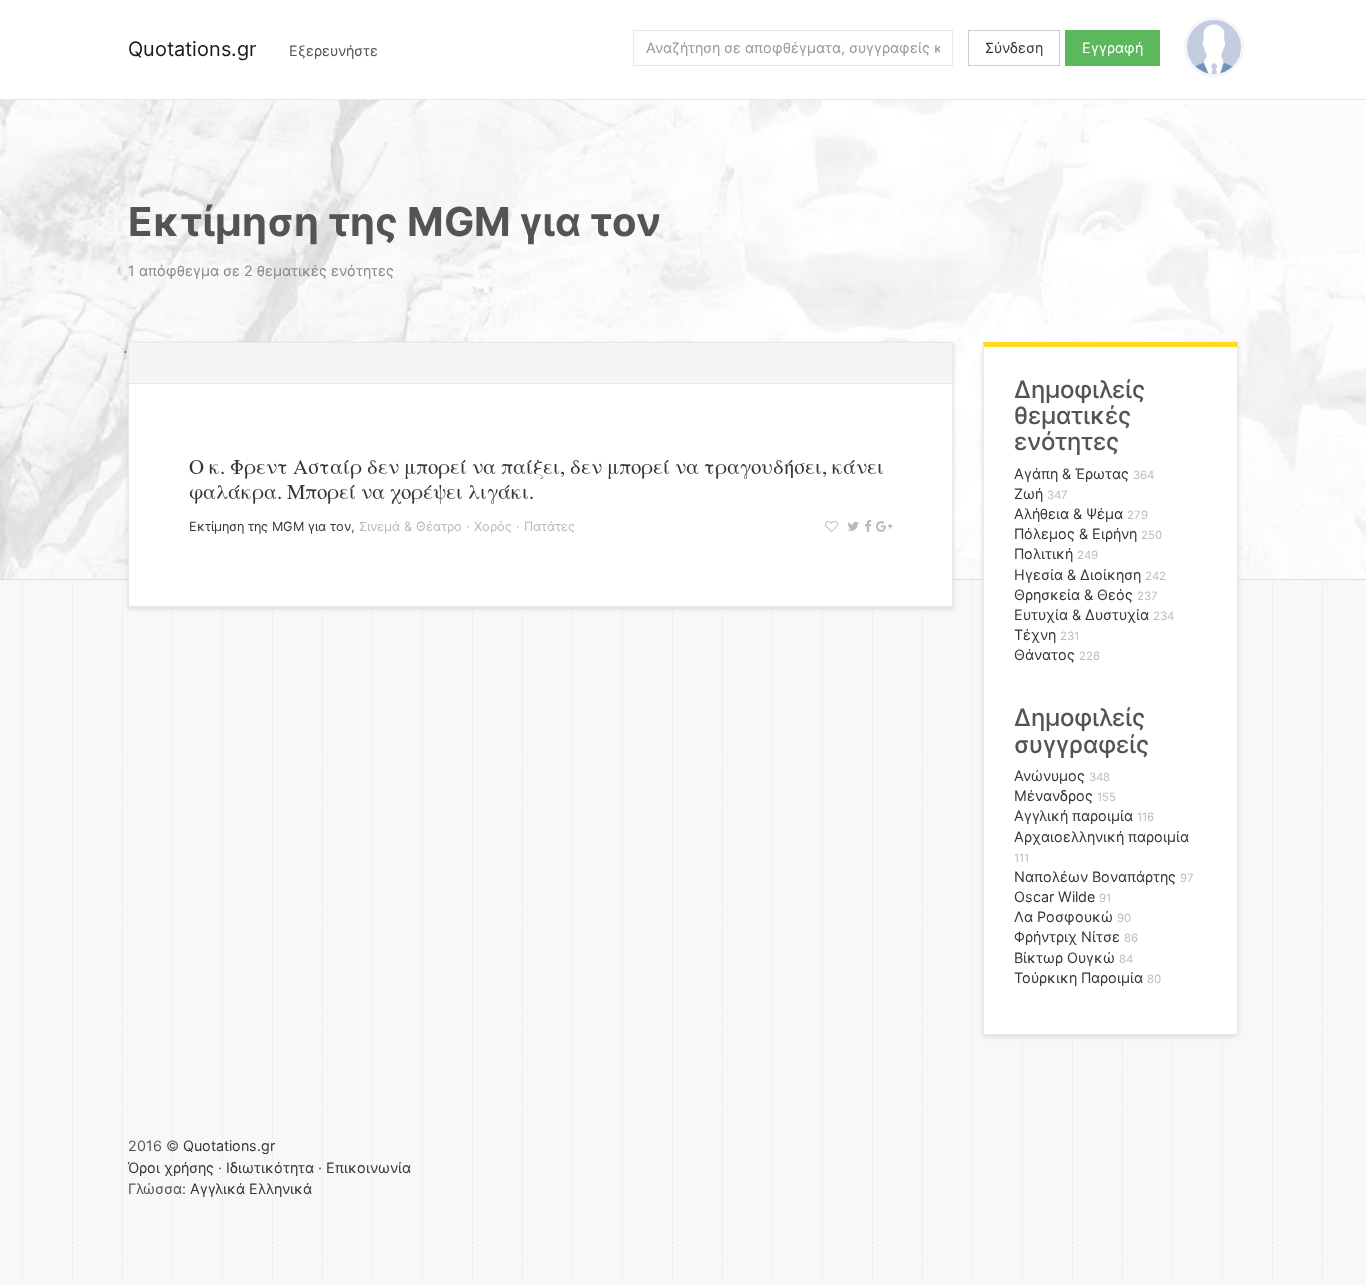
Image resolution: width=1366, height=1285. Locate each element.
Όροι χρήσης (171, 1167)
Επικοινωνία (368, 1167)
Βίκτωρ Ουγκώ (1064, 957)
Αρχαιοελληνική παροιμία (1101, 836)
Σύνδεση (1014, 47)
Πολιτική (1043, 553)
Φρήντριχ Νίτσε (1067, 936)
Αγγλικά (217, 1188)
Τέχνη (1035, 634)
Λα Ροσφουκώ (1063, 916)
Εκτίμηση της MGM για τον (270, 526)
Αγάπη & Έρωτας (1071, 473)
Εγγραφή (1112, 47)
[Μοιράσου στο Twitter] (850, 526)
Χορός (493, 526)
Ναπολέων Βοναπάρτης (1095, 876)
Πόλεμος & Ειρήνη (1075, 533)
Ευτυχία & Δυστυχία (1081, 614)
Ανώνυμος (1049, 775)
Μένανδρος (1053, 795)
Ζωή (1028, 493)
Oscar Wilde (1054, 896)
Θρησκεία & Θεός (1073, 594)
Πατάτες (549, 526)
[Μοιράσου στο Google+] (881, 526)
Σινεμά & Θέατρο (410, 526)
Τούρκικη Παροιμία (1078, 977)
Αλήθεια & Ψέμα (1068, 513)
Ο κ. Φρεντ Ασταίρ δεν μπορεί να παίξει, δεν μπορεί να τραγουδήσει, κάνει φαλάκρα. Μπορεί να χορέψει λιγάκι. (536, 478)
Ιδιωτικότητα (270, 1167)
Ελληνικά (280, 1188)
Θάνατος (1044, 654)
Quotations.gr (192, 49)
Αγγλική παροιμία (1073, 815)
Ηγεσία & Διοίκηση (1077, 574)
